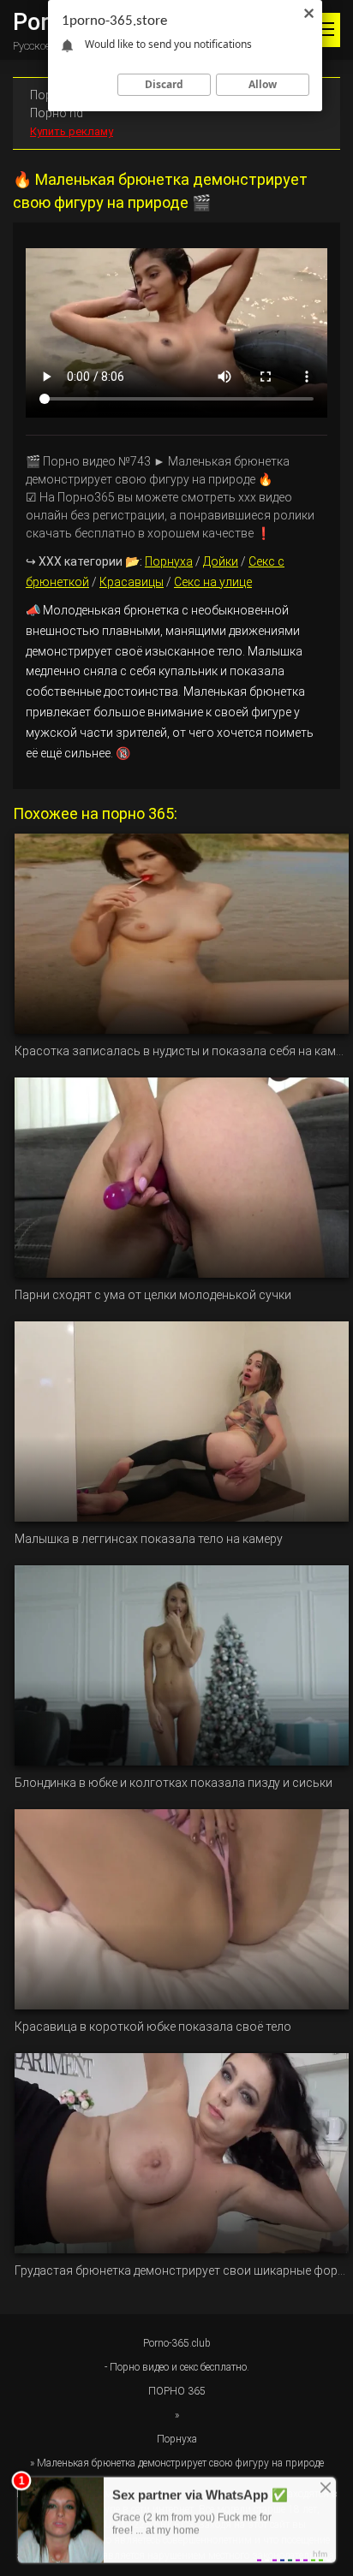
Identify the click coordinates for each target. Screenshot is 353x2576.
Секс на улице (213, 582)
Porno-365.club (177, 2343)
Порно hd (57, 113)
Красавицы (132, 582)
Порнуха (169, 561)
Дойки (221, 561)
